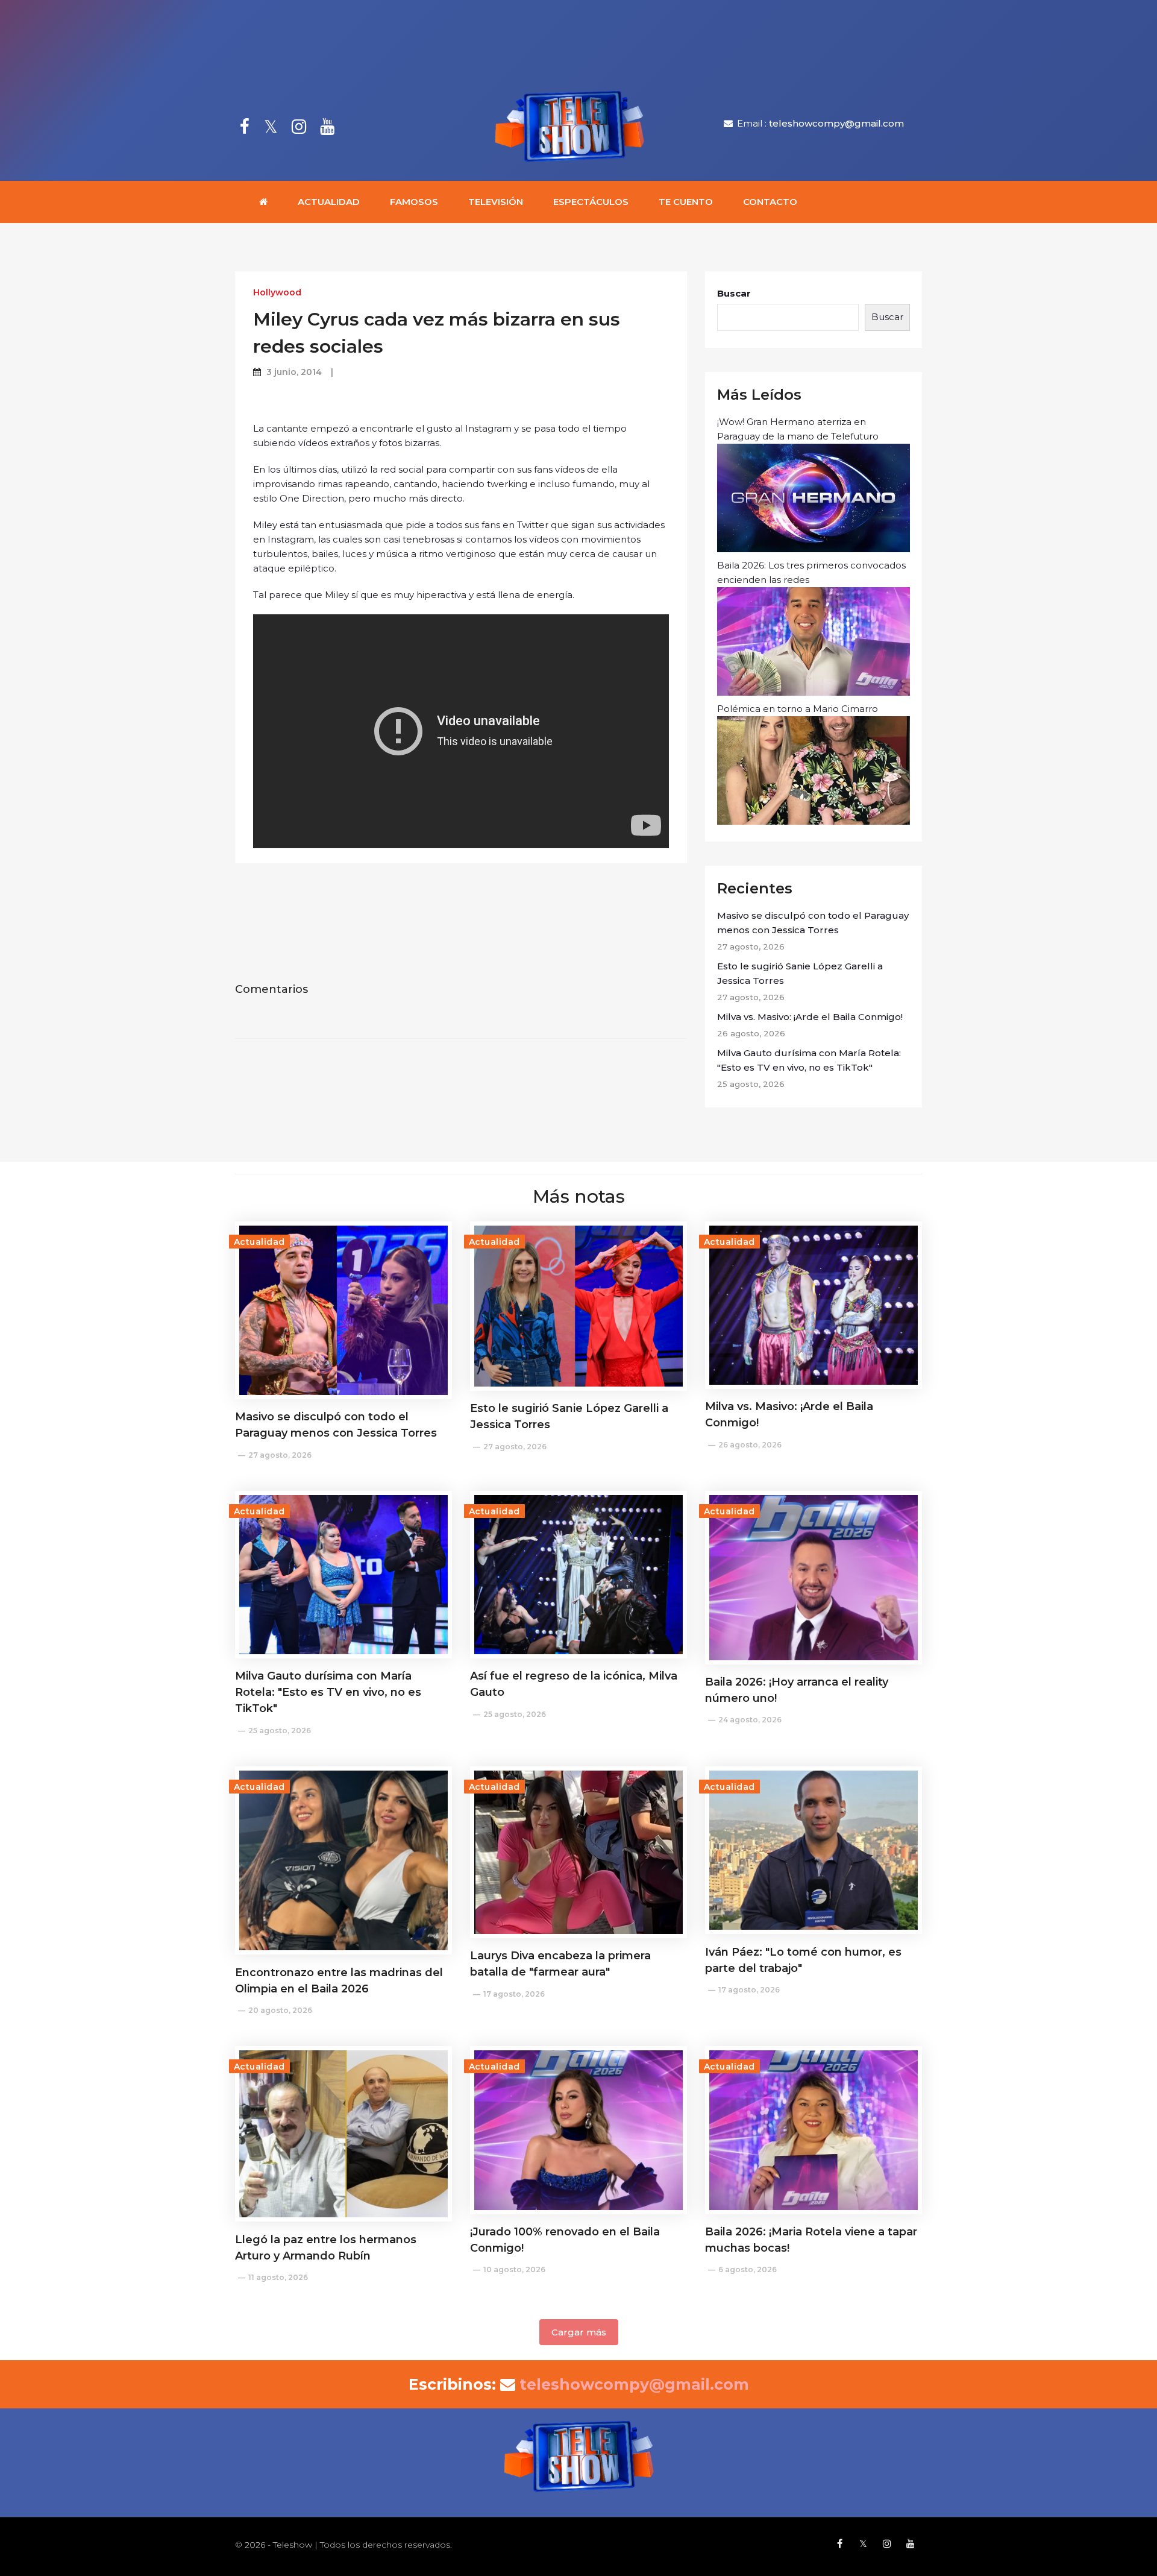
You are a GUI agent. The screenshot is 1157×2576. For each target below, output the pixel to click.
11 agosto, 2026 (278, 2277)
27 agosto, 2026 (280, 1455)
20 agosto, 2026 (280, 2010)
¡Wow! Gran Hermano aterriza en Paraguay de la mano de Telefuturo (798, 429)
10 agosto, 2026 (514, 2269)
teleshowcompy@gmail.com (836, 123)
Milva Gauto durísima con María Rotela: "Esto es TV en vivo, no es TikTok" (809, 1060)
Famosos (414, 202)
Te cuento (686, 202)
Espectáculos (591, 202)
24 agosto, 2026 (750, 1720)
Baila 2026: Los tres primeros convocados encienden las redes (811, 572)
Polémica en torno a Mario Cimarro (798, 709)
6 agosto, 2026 (748, 2269)
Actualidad (329, 202)
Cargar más (579, 2332)
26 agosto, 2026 (750, 1445)
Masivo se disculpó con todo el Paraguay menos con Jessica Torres (813, 923)
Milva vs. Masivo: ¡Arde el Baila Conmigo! (810, 1017)
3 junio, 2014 (294, 372)
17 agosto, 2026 (514, 1994)
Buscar (734, 293)
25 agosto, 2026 (280, 1730)
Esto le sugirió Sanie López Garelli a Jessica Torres (800, 973)
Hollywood (277, 292)
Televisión (496, 202)
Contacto (770, 202)
